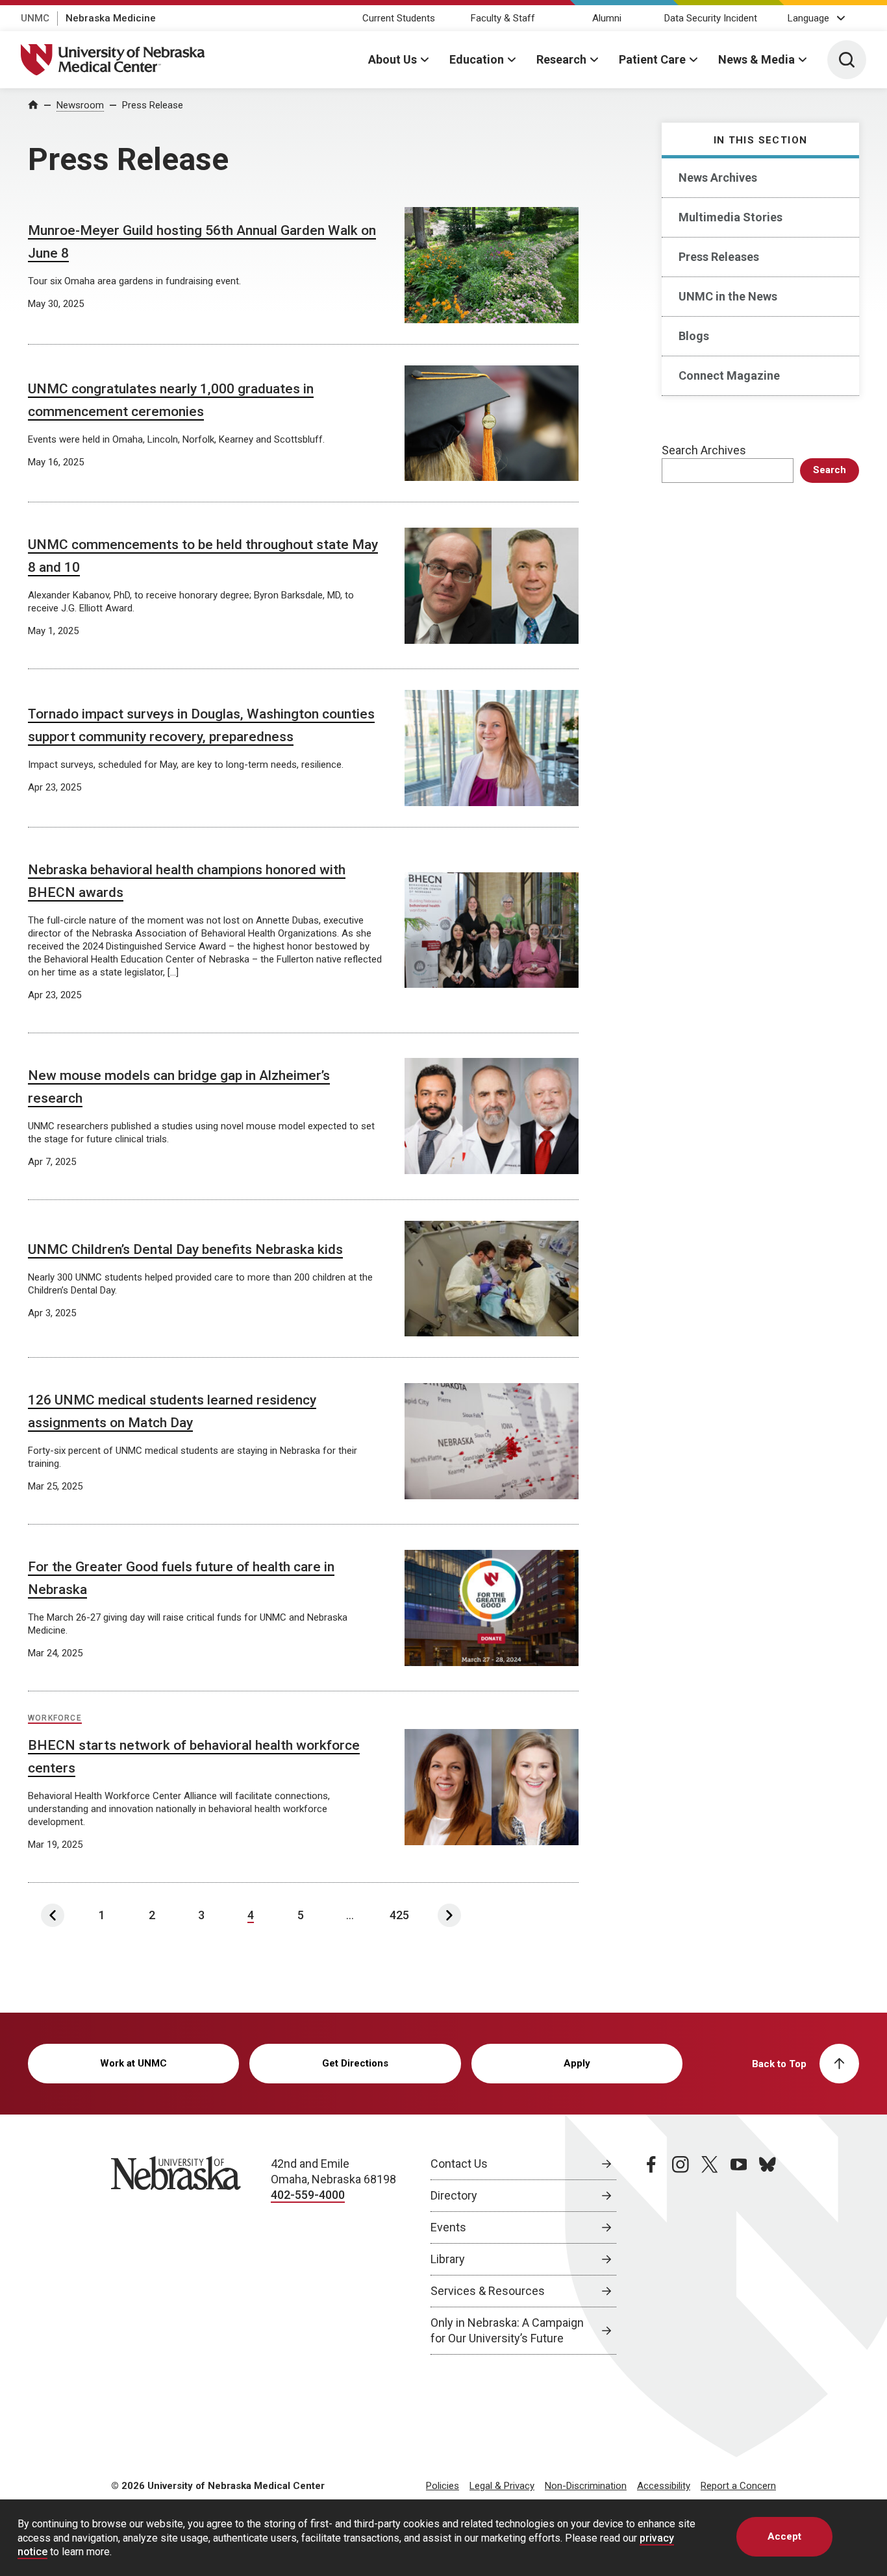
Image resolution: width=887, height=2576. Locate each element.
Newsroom (80, 105)
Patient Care (652, 59)
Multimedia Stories (731, 217)
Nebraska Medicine (111, 18)
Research (561, 59)
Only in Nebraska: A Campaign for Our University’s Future (507, 2330)
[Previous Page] (53, 1915)
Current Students (399, 18)
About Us (393, 59)
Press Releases (719, 257)
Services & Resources (488, 2291)
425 (399, 1915)
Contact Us (459, 2164)
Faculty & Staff (503, 18)
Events (448, 2227)
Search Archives (704, 450)
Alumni (607, 18)
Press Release (153, 105)
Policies (443, 2486)
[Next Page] (449, 1915)
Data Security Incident (711, 18)
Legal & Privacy (502, 2486)
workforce (55, 1718)
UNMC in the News (728, 296)
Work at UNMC (133, 2063)
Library (448, 2259)
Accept (784, 2536)
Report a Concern (738, 2486)
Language (808, 18)
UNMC (35, 18)
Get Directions (355, 2063)
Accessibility (664, 2486)
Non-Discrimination (586, 2486)
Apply (577, 2063)
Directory (454, 2195)
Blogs (694, 336)
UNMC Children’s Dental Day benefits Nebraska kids (185, 1249)
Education (477, 59)
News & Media (756, 59)
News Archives (718, 178)
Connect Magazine (729, 375)
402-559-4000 (308, 2195)
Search (830, 470)
